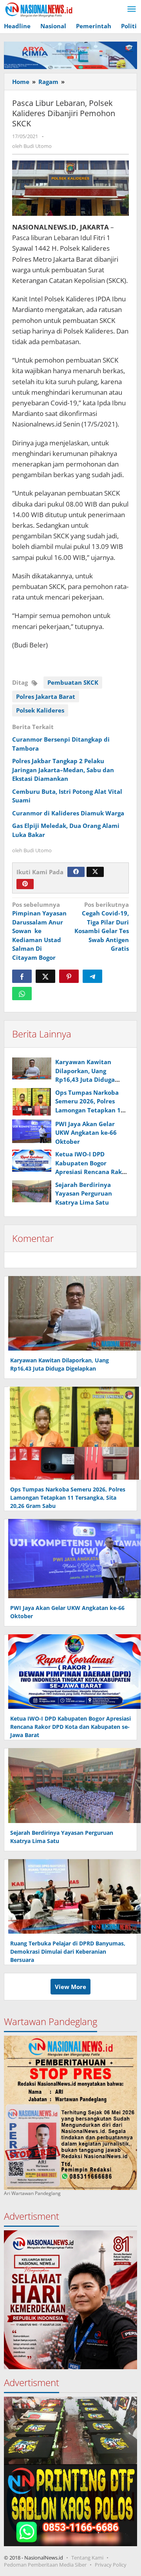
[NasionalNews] (39, 9)
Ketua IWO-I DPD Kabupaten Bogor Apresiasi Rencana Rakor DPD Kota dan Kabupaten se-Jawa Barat (70, 1727)
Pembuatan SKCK (73, 682)
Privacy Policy (111, 2565)
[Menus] (132, 9)
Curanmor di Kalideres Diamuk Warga (68, 813)
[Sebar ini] (22, 976)
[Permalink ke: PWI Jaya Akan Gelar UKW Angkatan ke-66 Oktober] (32, 1131)
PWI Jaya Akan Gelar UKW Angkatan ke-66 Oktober (86, 1133)
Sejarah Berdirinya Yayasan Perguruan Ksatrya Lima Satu (84, 1193)
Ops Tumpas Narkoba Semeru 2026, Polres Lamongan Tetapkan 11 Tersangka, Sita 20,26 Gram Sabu (90, 1110)
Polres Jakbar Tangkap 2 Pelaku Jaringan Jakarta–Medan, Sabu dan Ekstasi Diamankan (63, 770)
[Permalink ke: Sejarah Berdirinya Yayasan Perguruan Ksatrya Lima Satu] (32, 1191)
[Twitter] (95, 872)
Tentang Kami (87, 2558)
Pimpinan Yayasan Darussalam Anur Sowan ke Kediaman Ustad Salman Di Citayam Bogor (39, 931)
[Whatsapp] (22, 994)
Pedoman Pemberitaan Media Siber (45, 2565)
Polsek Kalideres (40, 710)
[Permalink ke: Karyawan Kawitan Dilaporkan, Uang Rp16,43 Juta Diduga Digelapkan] (32, 1068)
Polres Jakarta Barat (46, 696)
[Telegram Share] (92, 976)
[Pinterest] (25, 884)
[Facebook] (76, 872)
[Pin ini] (69, 976)
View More (70, 1987)
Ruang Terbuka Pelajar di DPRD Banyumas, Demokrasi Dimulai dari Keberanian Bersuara (68, 1952)
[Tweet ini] (45, 976)
